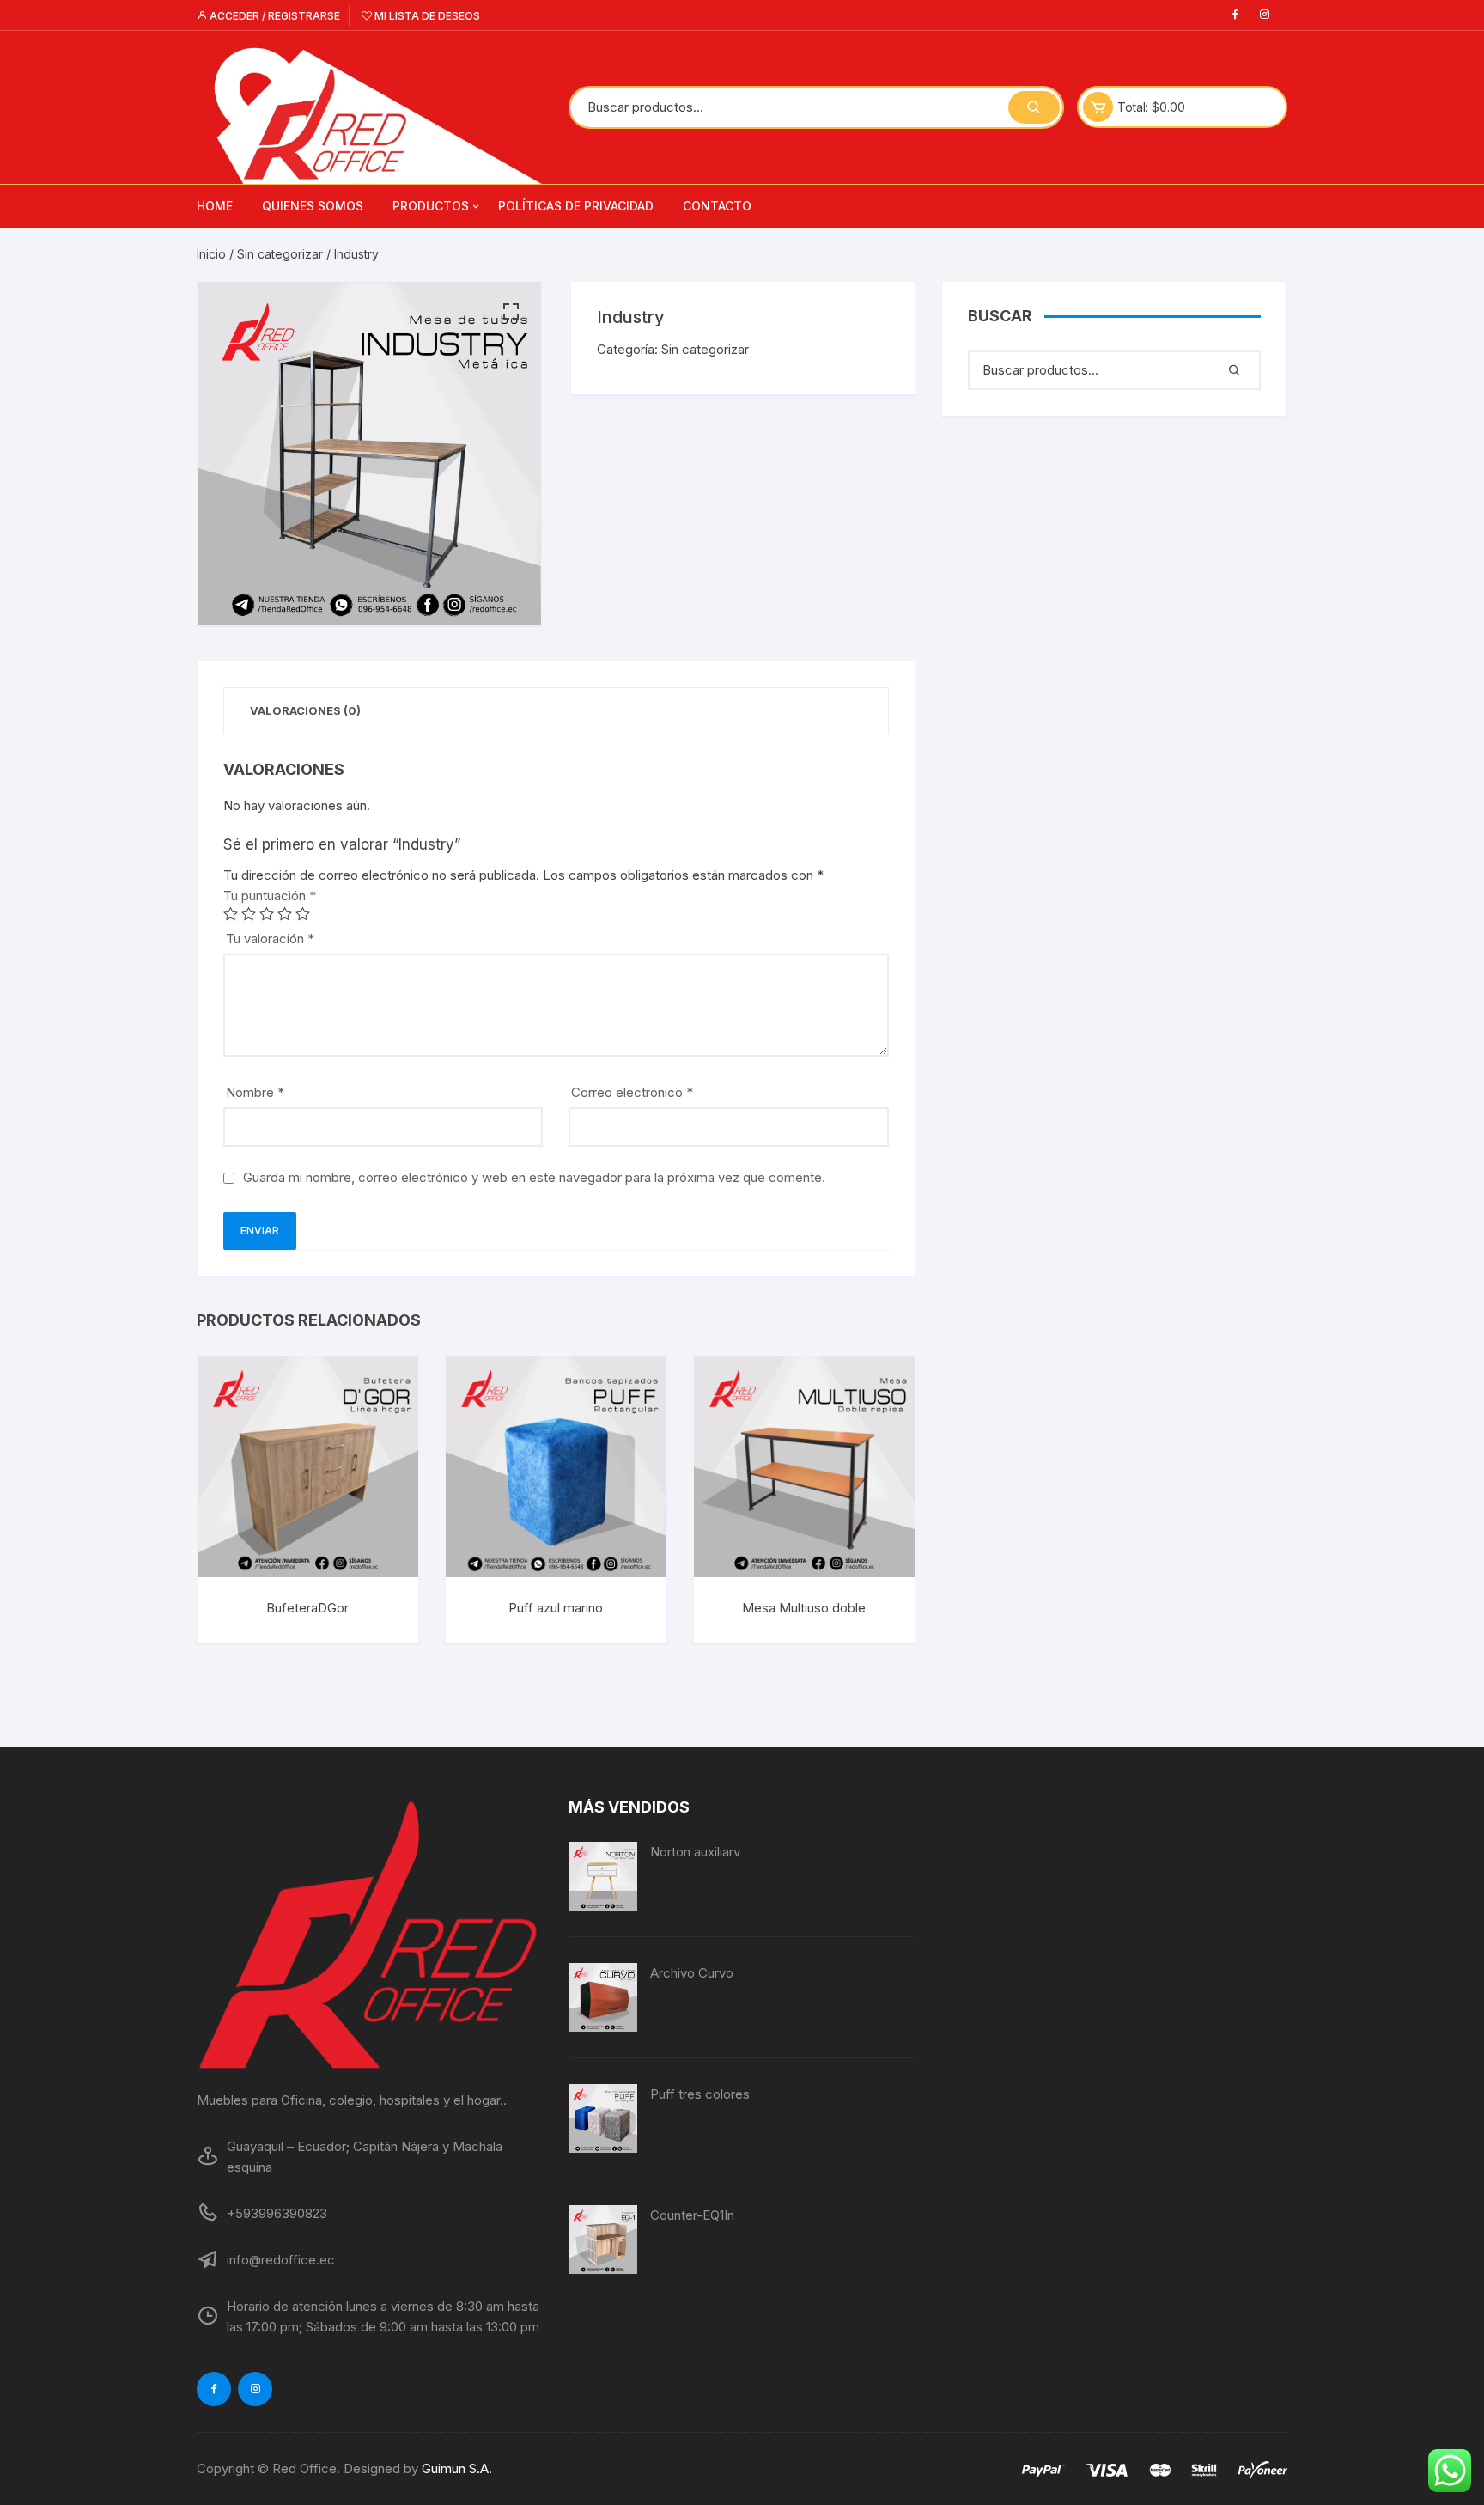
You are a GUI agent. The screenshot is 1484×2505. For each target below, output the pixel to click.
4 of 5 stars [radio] (285, 914)
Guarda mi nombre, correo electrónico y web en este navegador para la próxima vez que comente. (534, 1177)
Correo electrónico (632, 1092)
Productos (431, 206)
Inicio (211, 254)
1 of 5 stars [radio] (231, 914)
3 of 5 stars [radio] (267, 914)
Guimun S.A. (457, 2468)
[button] (511, 312)
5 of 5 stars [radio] (303, 914)
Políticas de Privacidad (576, 206)
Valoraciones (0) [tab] (305, 710)
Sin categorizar (280, 254)
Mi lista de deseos (426, 16)
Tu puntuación (270, 896)
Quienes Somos (313, 206)
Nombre (255, 1092)
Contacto (717, 206)
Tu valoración (270, 939)
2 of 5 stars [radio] (249, 914)
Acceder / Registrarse (274, 16)
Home (215, 206)
